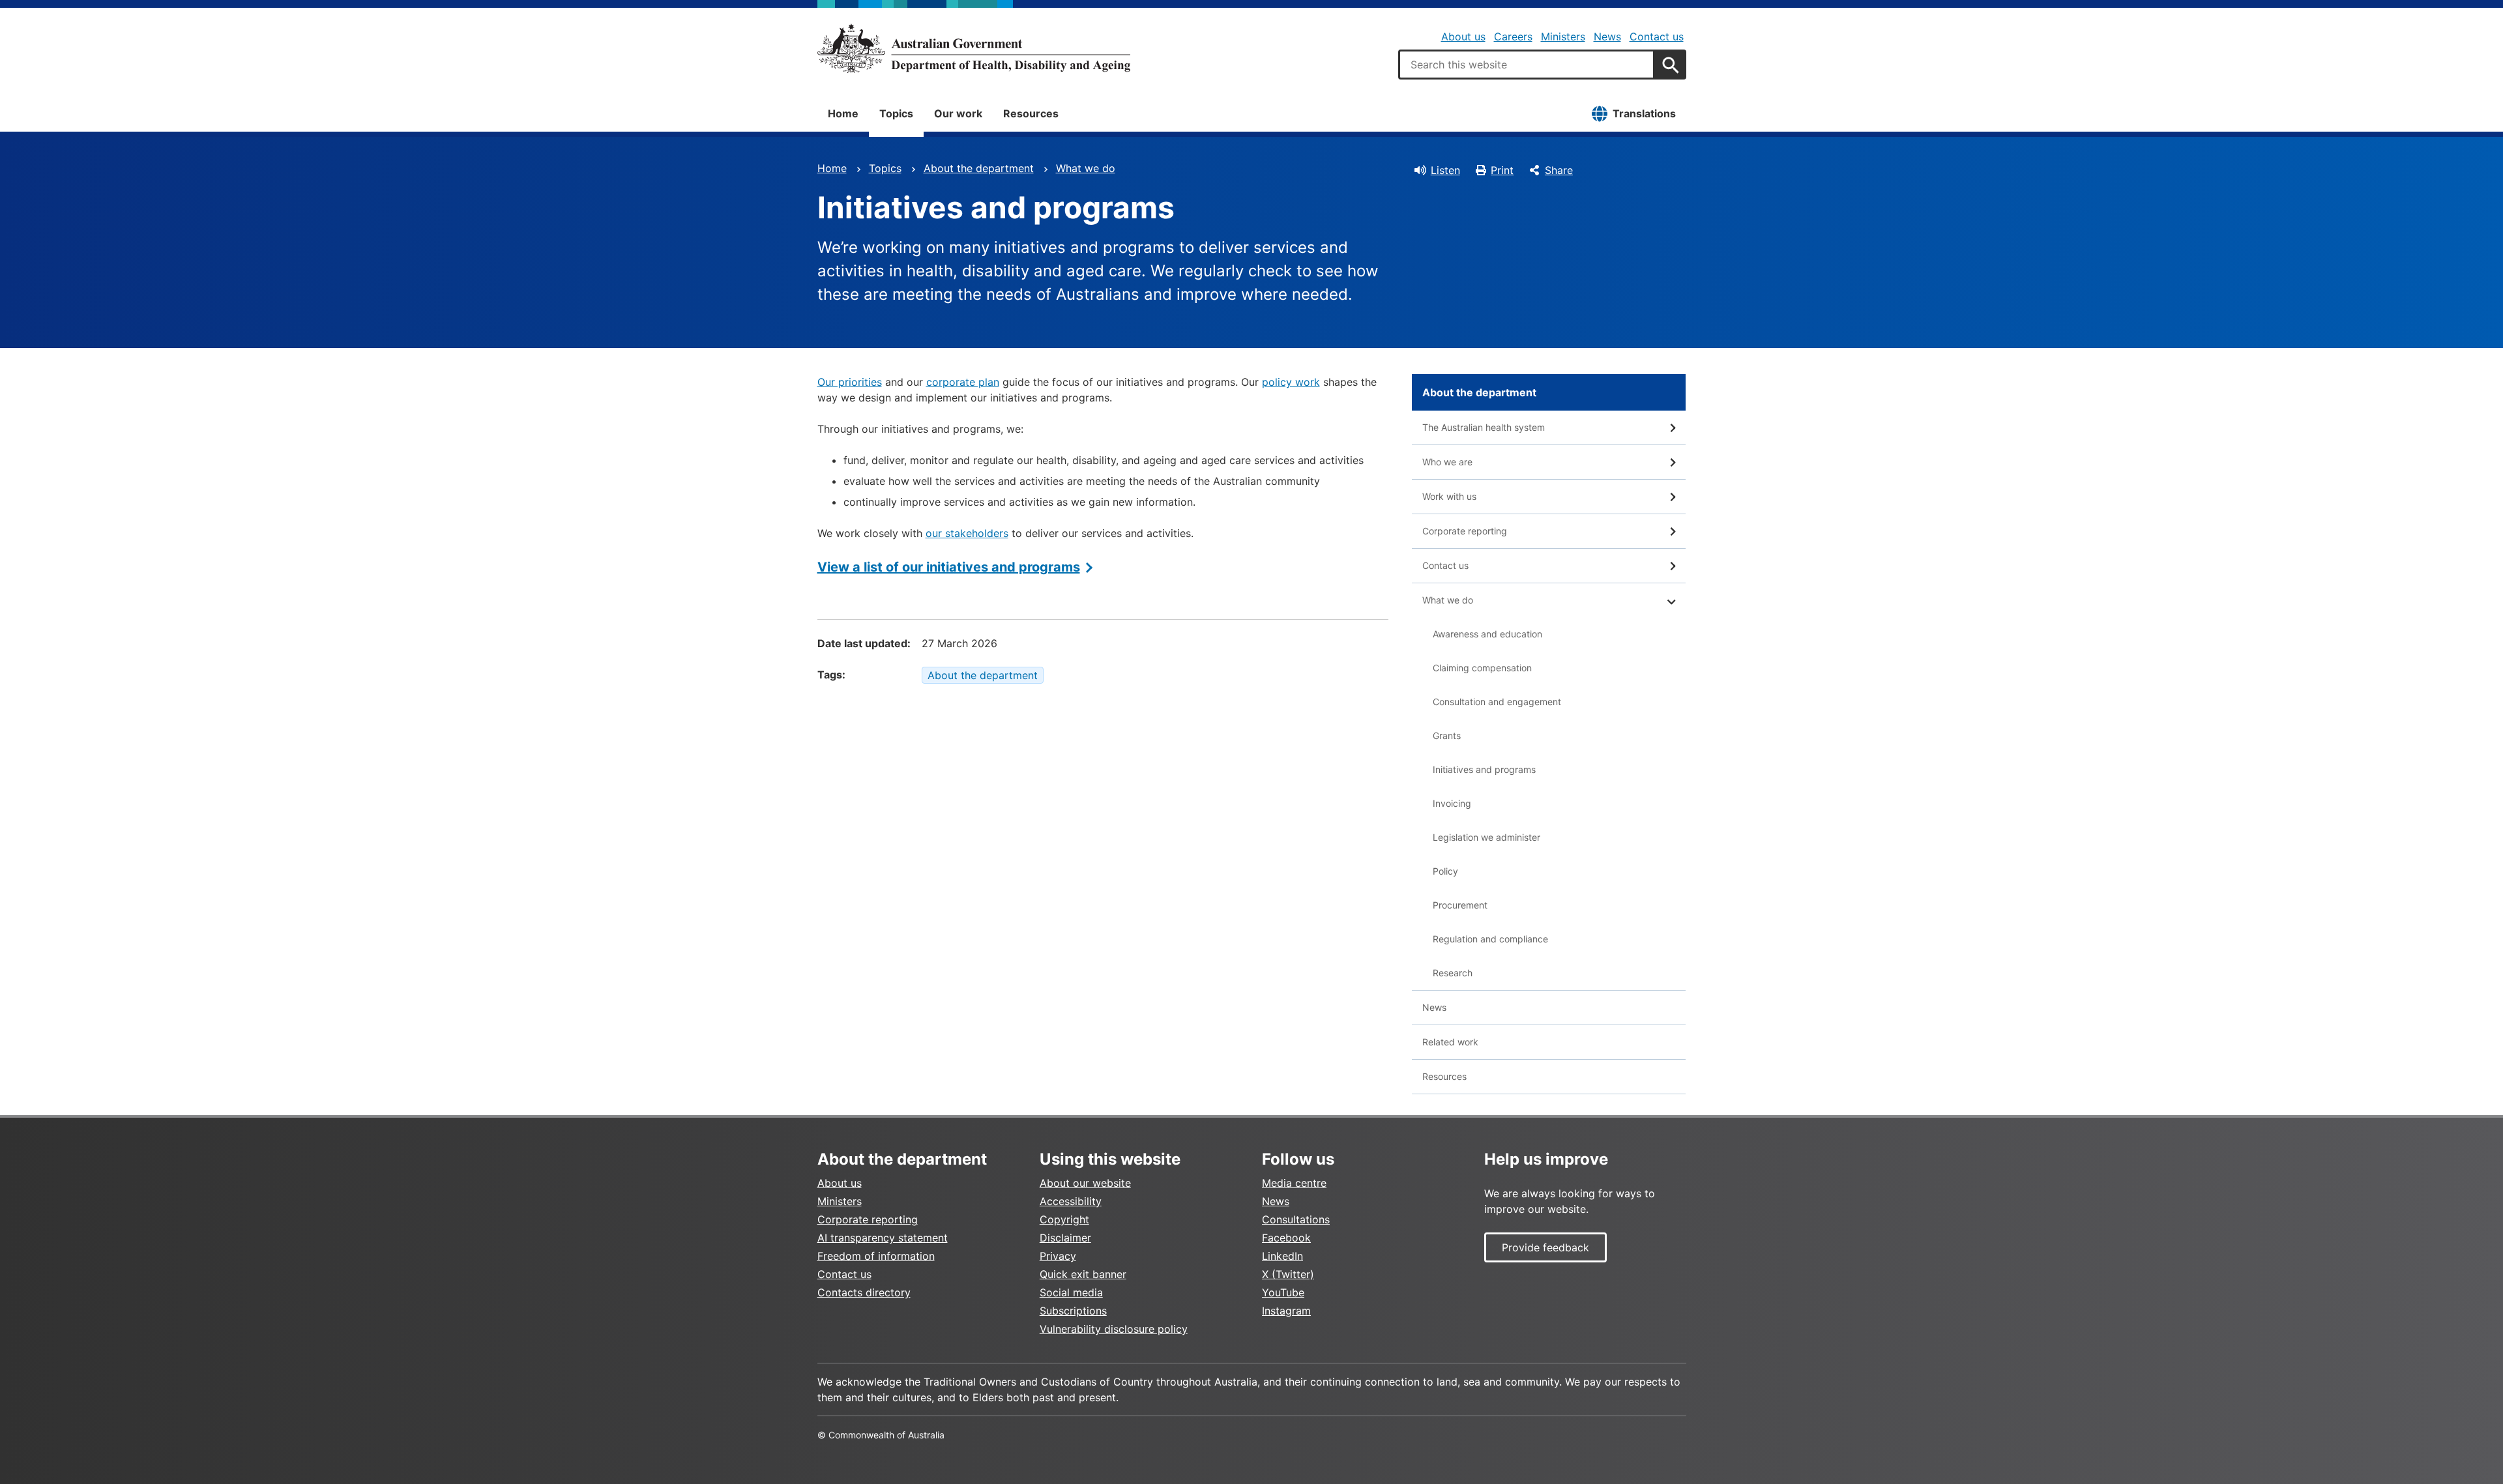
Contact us (1657, 36)
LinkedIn (1282, 1256)
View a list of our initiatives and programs (949, 567)
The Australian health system (1484, 427)
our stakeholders (967, 533)
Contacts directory (864, 1292)
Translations (1644, 113)
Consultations (1296, 1219)
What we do (1086, 168)
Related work (1450, 1042)
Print (1502, 170)
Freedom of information (876, 1256)
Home (843, 113)
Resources (1031, 113)
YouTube (1283, 1292)
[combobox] (1527, 65)
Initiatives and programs (1484, 769)
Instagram (1286, 1311)
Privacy (1058, 1256)
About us (1463, 36)
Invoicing (1452, 803)
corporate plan (963, 382)
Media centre (1294, 1183)
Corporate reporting (1465, 531)
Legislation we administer (1486, 837)
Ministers (1563, 36)
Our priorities (850, 382)
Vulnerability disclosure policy (1114, 1329)
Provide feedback (1545, 1247)
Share (1559, 170)
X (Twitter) (1288, 1274)
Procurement (1460, 905)
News (1607, 36)
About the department (979, 168)
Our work (958, 113)
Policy (1445, 871)
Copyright (1064, 1219)
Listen (1445, 170)
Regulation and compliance (1490, 939)
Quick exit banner (1083, 1274)
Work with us (1449, 496)
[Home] (974, 48)
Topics (896, 113)
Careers (1513, 36)
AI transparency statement (883, 1238)
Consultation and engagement (1497, 702)
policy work (1291, 382)
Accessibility (1071, 1201)
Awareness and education (1487, 634)
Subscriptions (1073, 1311)
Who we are (1447, 462)
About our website (1085, 1183)
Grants (1447, 735)
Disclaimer (1065, 1238)
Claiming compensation (1482, 668)
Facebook (1286, 1238)
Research (1453, 973)
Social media (1071, 1292)
